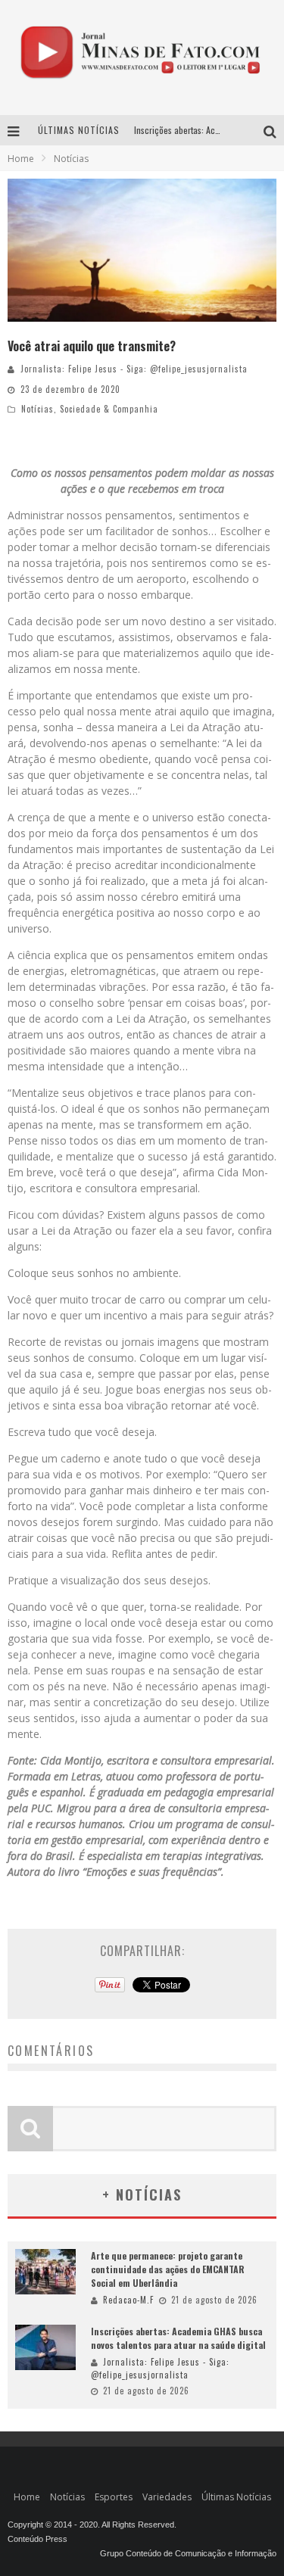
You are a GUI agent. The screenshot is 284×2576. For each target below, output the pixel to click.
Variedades (167, 2497)
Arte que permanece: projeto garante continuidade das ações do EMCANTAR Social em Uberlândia (168, 2269)
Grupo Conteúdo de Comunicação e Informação (188, 2553)
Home (21, 159)
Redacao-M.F (128, 2300)
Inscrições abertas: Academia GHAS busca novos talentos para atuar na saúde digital (178, 2338)
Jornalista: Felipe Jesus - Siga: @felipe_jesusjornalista (134, 369)
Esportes (114, 2497)
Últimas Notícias (236, 2497)
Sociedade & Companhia (109, 409)
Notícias (37, 409)
